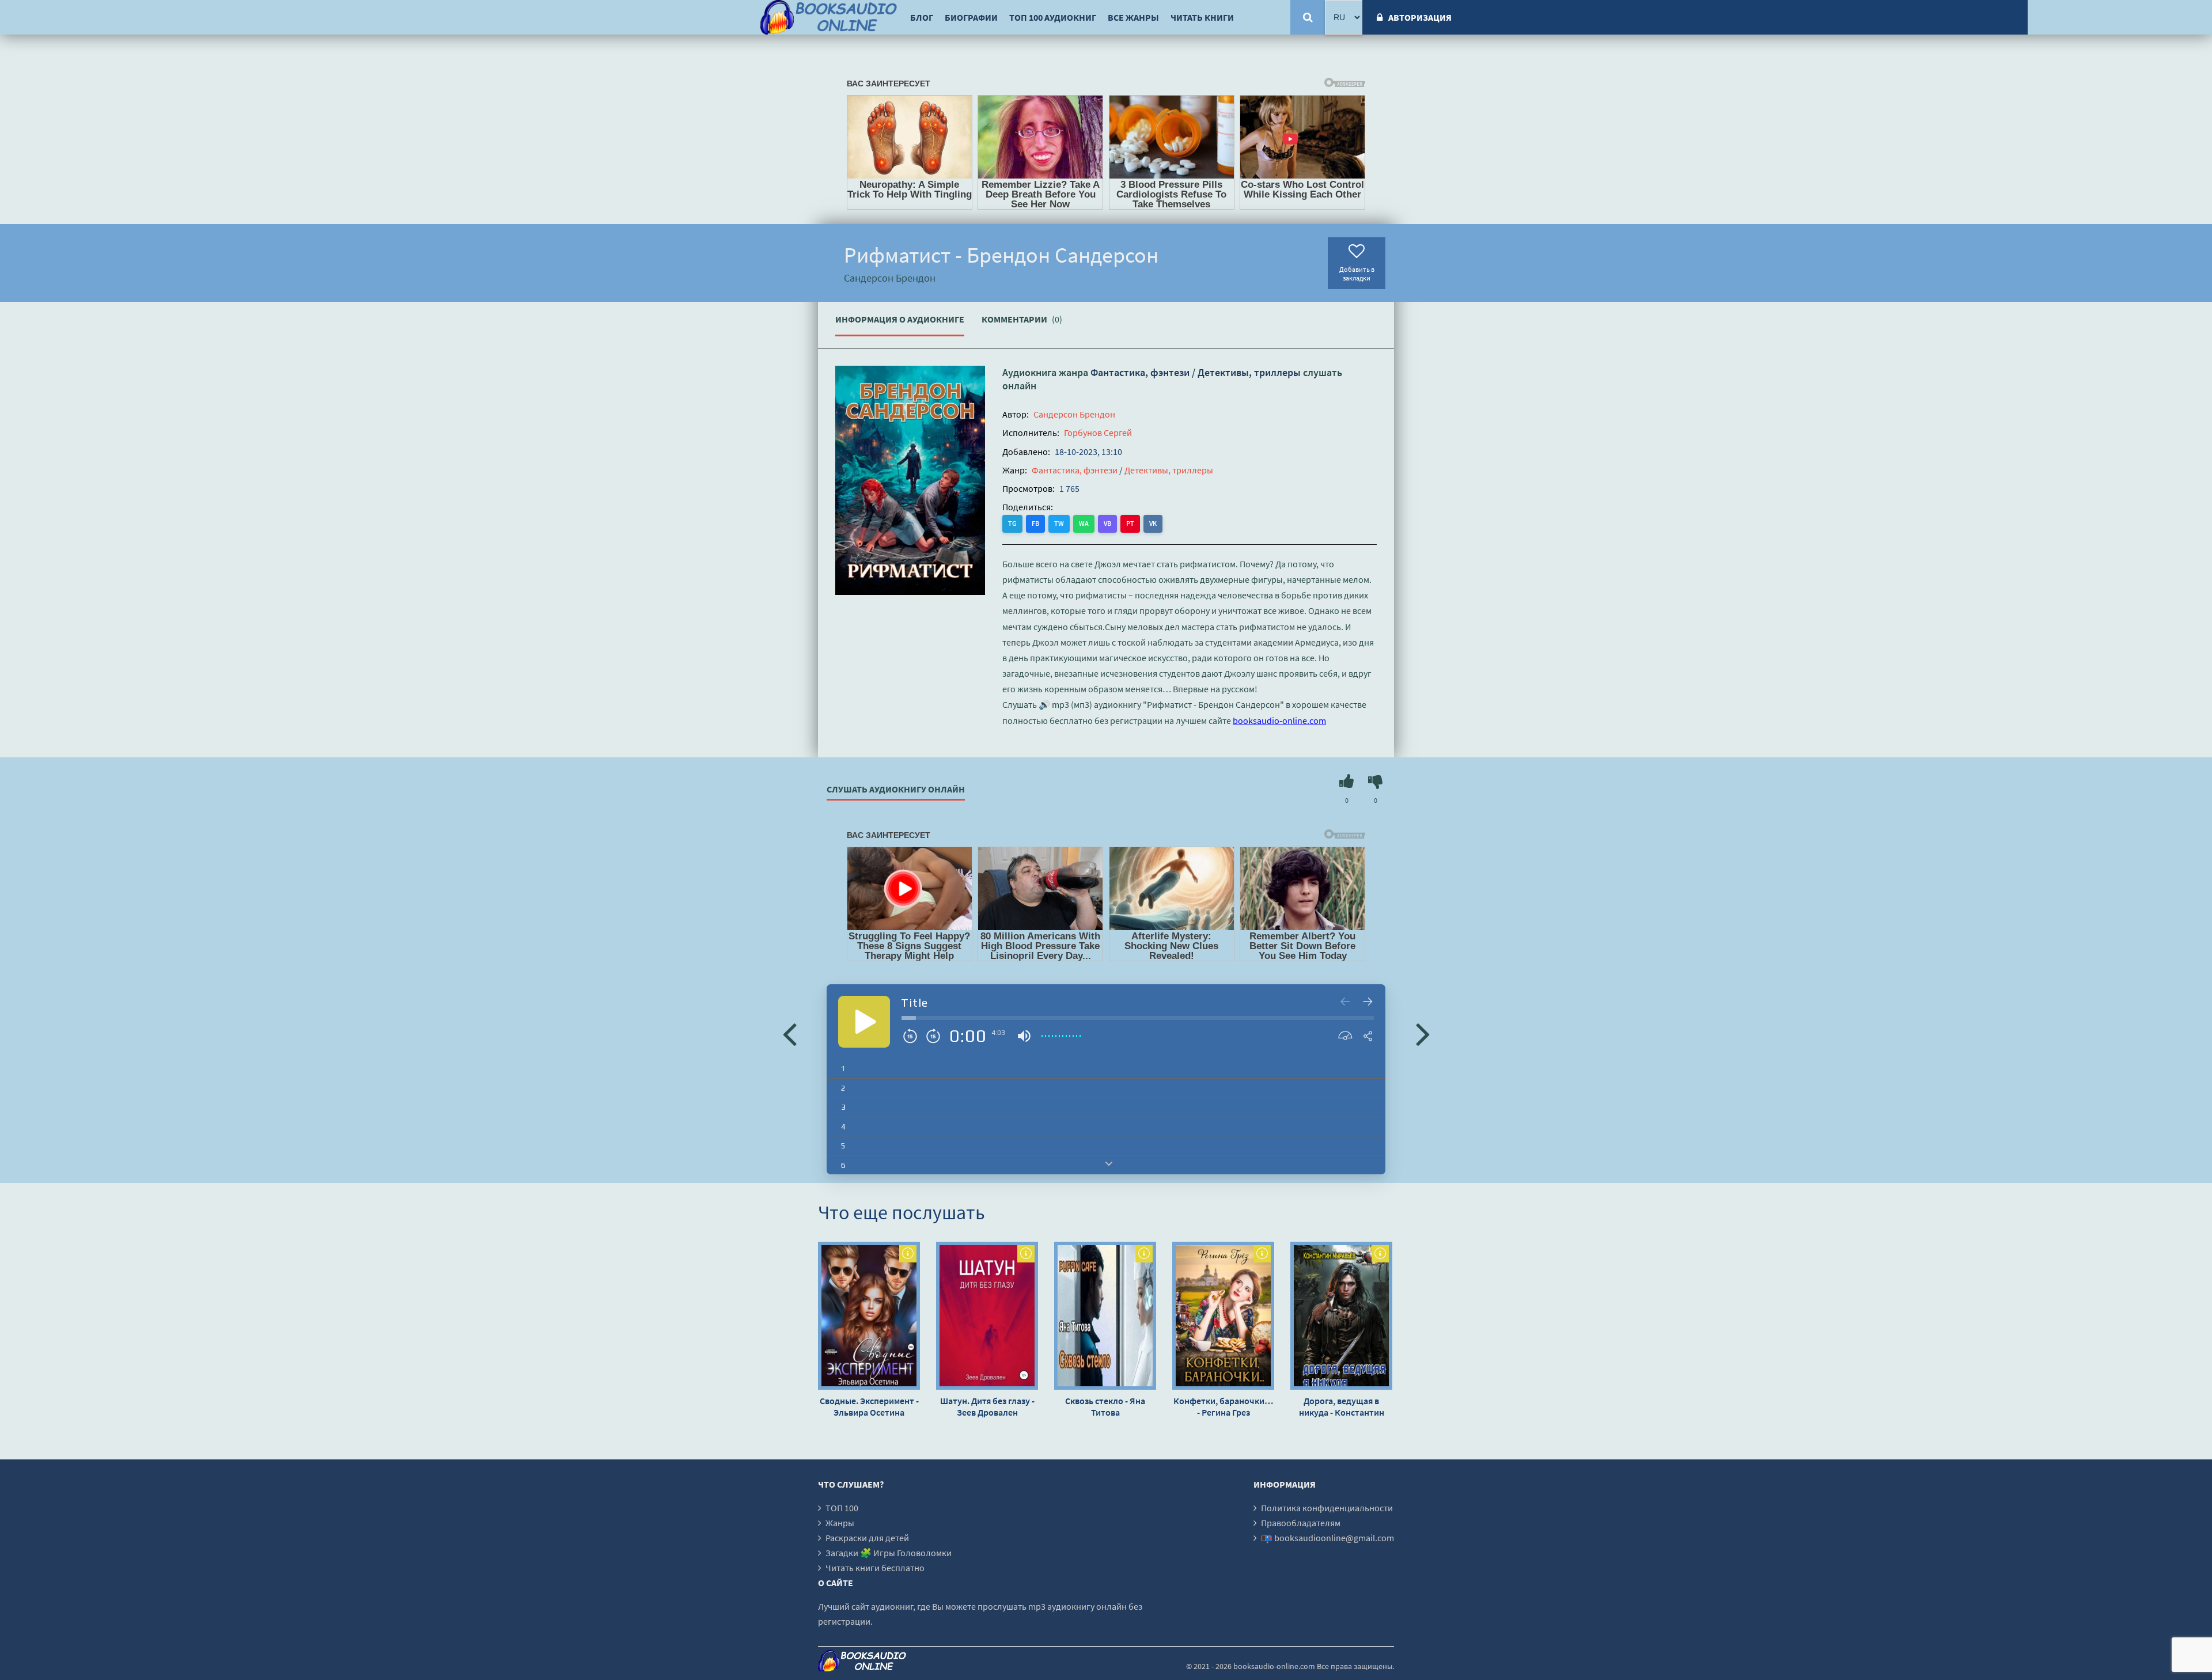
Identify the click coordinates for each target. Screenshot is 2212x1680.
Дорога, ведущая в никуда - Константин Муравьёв (1342, 1406)
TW (1059, 523)
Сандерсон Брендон (1074, 414)
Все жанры (1133, 17)
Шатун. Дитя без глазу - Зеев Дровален (987, 1406)
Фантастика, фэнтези (1140, 372)
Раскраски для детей (867, 1538)
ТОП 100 (842, 1508)
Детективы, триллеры (1249, 372)
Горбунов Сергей (1098, 433)
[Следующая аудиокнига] (1423, 1033)
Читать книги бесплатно (875, 1568)
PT (1130, 523)
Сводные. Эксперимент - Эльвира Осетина (869, 1406)
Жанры (840, 1523)
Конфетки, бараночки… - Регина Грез (1223, 1406)
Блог (922, 17)
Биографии (971, 17)
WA (1084, 523)
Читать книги (1202, 17)
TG (1012, 523)
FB (1035, 523)
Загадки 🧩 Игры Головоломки (889, 1553)
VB (1107, 523)
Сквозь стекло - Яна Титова (1105, 1406)
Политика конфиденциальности (1327, 1508)
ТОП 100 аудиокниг (1053, 17)
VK (1153, 523)
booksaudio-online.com (1279, 720)
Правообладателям (1301, 1523)
